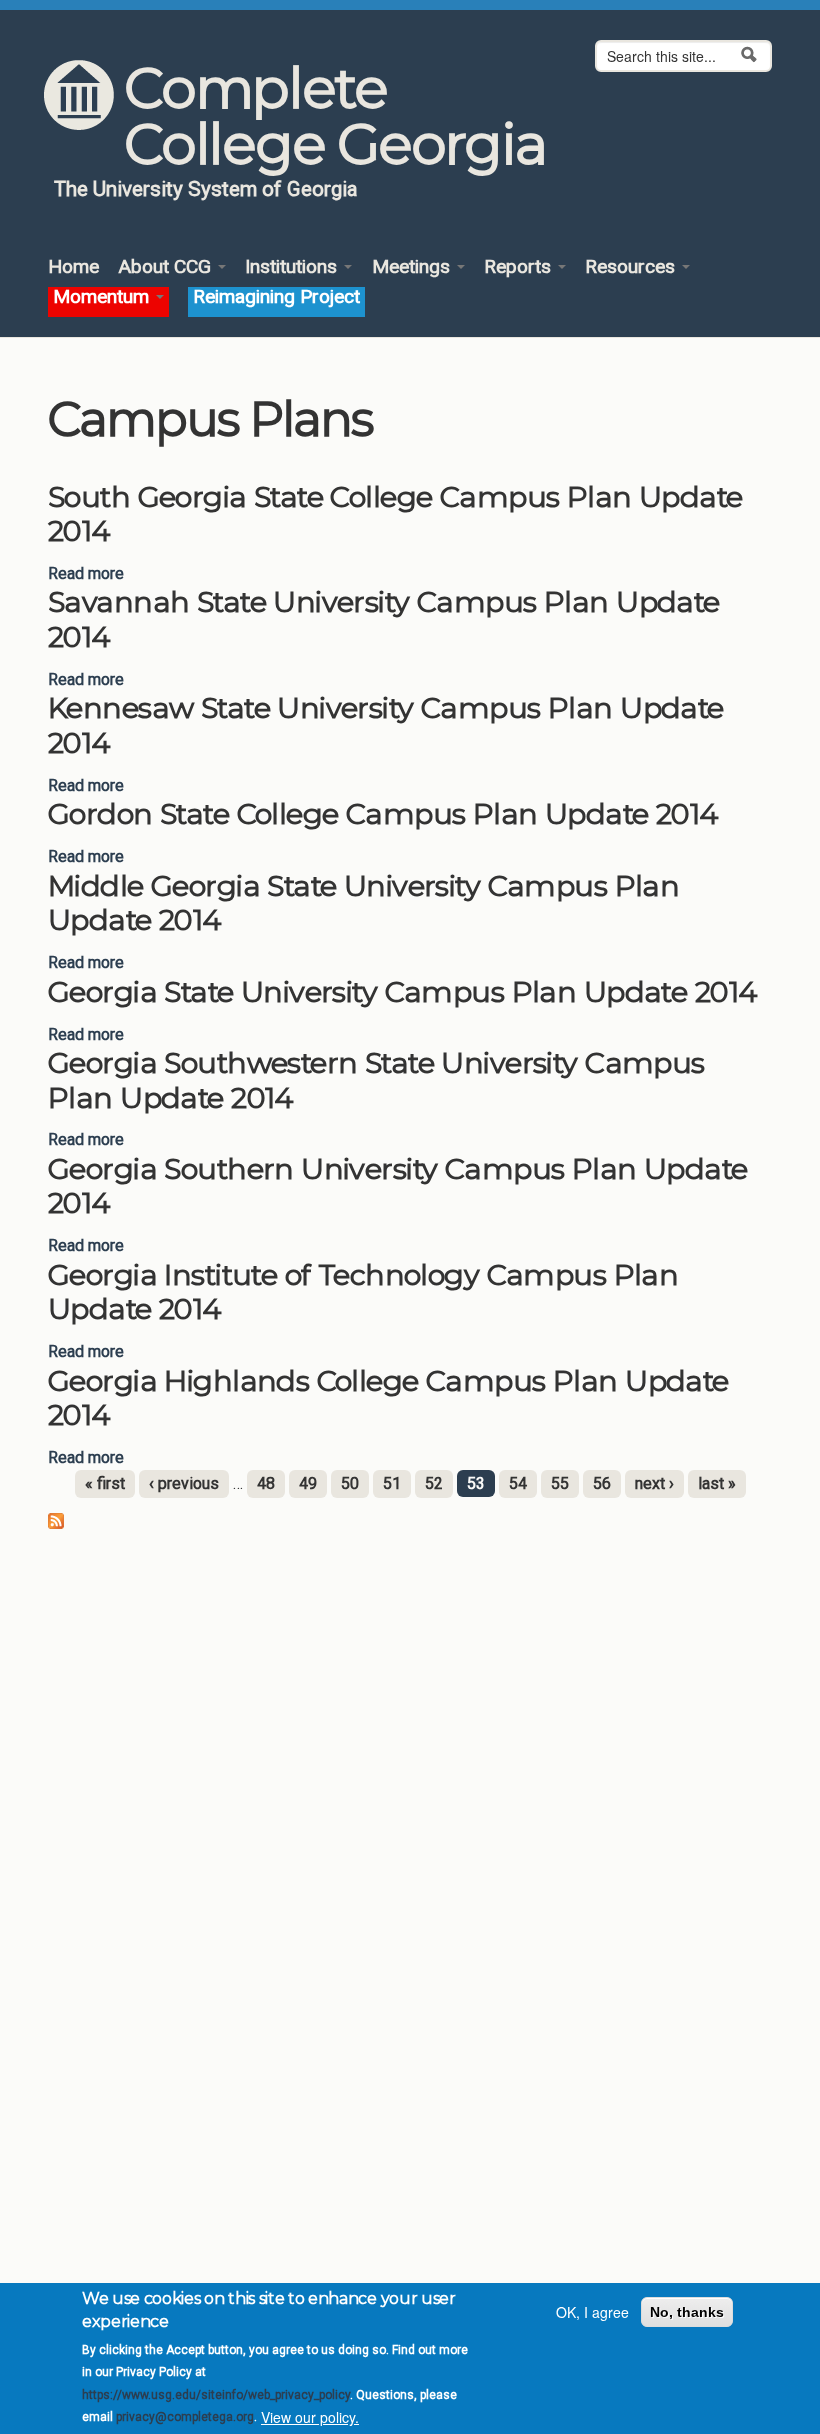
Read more (86, 573)
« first (105, 1483)
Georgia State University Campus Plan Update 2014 (402, 991)
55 (560, 1483)
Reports (520, 267)
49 (308, 1483)
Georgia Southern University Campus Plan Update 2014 (398, 1186)
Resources (632, 267)
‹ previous (184, 1483)
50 (350, 1483)
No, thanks (687, 2312)
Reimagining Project (276, 297)
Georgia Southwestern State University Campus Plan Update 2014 (376, 1080)
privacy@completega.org (185, 2417)
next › (654, 1483)
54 (518, 1483)
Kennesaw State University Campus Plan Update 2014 (386, 725)
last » (717, 1483)
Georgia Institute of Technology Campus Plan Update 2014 (363, 1292)
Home (73, 267)
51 (392, 1483)
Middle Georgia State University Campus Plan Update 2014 (363, 903)
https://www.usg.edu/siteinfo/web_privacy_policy (216, 2395)
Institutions (293, 267)
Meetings (413, 267)
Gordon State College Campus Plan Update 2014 (383, 813)
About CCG (167, 267)
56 (602, 1483)
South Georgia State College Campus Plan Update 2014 (395, 514)
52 (434, 1483)
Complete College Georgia (334, 116)
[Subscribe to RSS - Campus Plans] (56, 1520)
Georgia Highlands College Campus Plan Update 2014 (388, 1398)
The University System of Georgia (206, 189)
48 (266, 1483)
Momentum (103, 297)
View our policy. (310, 2417)
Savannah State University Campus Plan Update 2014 (384, 619)
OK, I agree (592, 2312)
